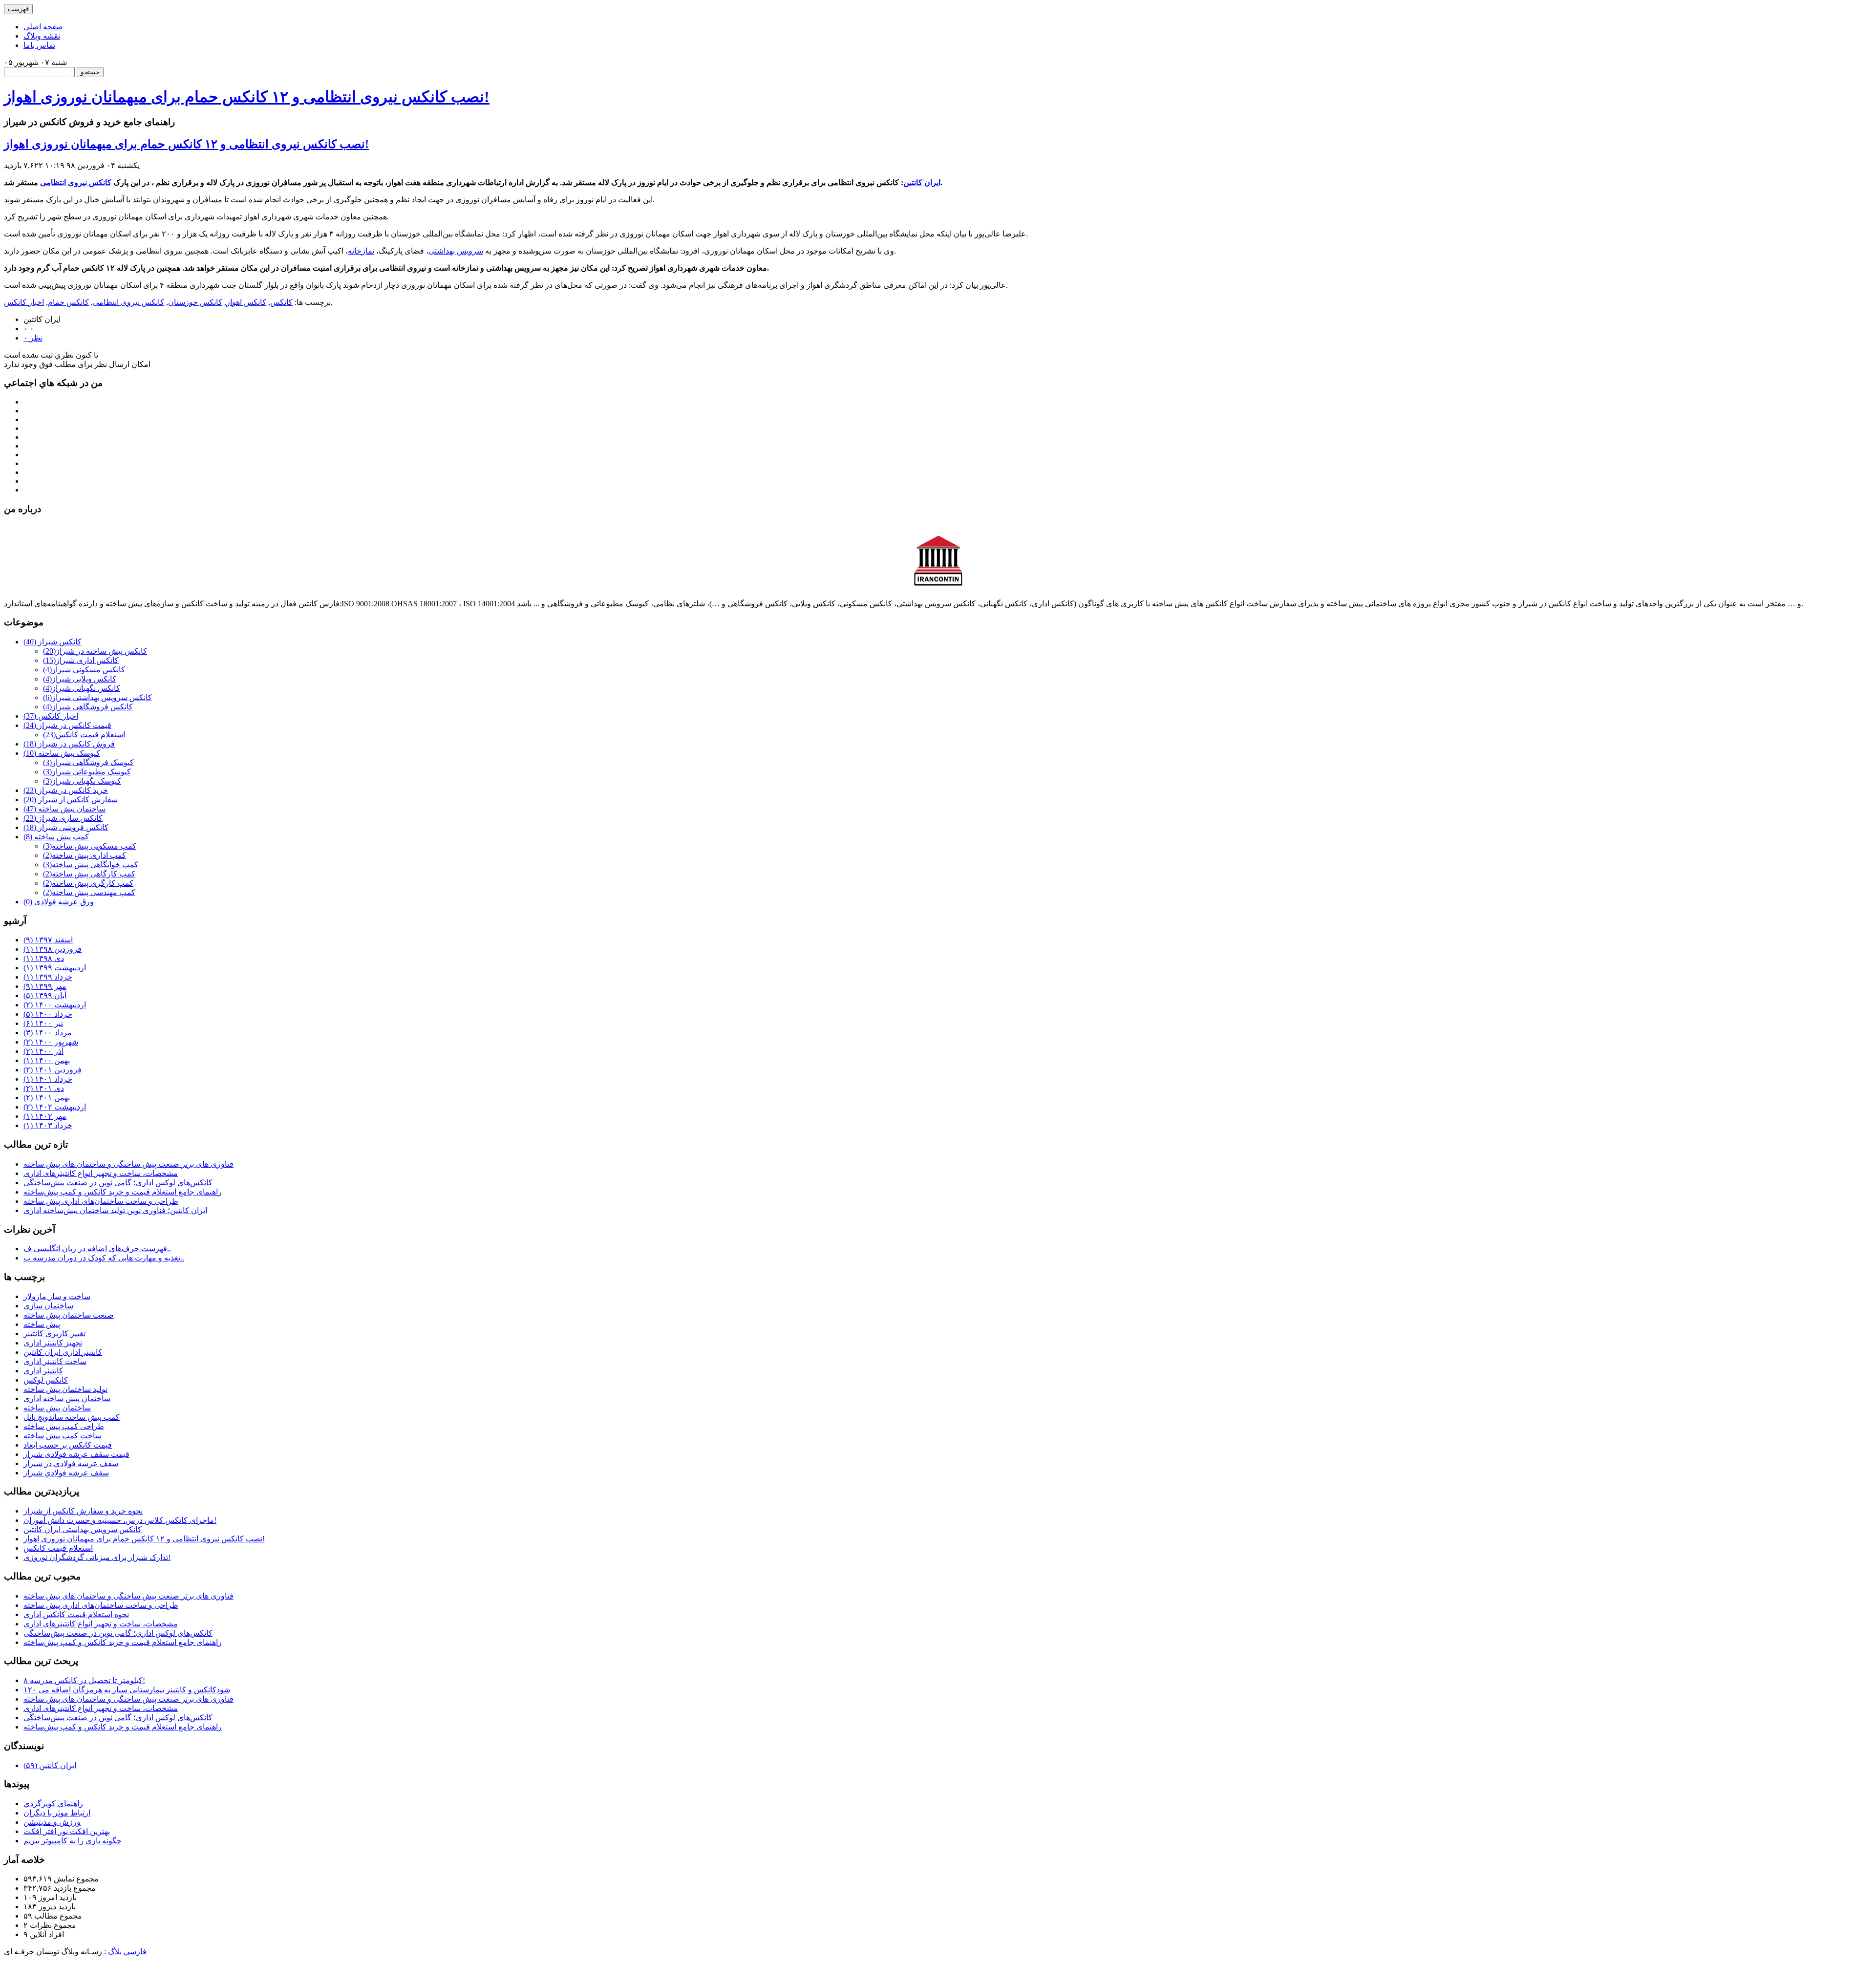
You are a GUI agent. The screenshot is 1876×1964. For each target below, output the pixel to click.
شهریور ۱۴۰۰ (51, 1042)
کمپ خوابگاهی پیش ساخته (91, 865)
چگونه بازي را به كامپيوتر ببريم (73, 1841)
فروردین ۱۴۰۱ (53, 1070)
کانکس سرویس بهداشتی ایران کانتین (83, 1529)
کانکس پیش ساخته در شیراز (95, 651)
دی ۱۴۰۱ (44, 1088)
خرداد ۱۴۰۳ (48, 1125)
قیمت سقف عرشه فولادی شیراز (76, 1454)
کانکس (281, 302)
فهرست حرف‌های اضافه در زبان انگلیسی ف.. (97, 1249)
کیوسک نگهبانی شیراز (82, 781)
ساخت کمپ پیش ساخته (63, 1436)
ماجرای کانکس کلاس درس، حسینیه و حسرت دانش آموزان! (120, 1520)
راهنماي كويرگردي (53, 1804)
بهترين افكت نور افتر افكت (67, 1831)
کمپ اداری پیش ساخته (85, 855)
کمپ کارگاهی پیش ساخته (89, 874)
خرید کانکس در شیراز (66, 790)
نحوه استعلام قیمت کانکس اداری (76, 1614)
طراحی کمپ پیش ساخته (64, 1426)
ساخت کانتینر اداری (55, 1361)
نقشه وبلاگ (42, 36)
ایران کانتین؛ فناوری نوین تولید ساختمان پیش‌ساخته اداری (115, 1210)
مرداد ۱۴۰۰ (48, 1033)
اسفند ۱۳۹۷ (48, 940)
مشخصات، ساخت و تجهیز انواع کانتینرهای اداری (101, 1173)
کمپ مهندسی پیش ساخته (89, 892)
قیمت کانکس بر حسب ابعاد (68, 1445)
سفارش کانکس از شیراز (71, 800)
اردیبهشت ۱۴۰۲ (55, 1107)
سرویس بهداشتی (456, 251)
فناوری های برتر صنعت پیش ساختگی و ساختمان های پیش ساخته (128, 1164)
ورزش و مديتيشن (52, 1822)
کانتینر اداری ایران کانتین (63, 1352)
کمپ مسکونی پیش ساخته (90, 846)
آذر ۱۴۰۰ (43, 1051)
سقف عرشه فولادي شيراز (66, 1473)
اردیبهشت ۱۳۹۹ (55, 968)
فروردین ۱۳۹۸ (53, 949)
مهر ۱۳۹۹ (45, 986)
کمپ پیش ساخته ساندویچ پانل (72, 1417)
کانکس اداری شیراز (81, 660)
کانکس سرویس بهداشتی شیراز (97, 697)
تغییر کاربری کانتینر (54, 1334)
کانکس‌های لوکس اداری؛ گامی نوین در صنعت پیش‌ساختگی (118, 1183)
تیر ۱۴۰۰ (43, 1023)
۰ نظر (33, 338)
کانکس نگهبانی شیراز (82, 688)
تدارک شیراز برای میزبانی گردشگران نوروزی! (97, 1557)
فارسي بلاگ (127, 1952)
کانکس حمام (68, 302)
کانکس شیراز (53, 642)
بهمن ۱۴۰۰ (47, 1060)
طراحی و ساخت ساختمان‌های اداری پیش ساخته (101, 1201)
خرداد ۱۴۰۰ (48, 1014)
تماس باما (39, 45)
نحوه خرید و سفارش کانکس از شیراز (83, 1511)
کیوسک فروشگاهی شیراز (88, 762)
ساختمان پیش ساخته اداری (67, 1398)
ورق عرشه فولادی (59, 902)
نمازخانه (361, 251)
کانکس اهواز (246, 302)
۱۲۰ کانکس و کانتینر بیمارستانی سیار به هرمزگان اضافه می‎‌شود (127, 1690)
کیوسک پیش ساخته (62, 753)
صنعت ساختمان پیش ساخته (69, 1315)
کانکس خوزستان (195, 302)
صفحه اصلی (43, 27)
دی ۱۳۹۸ (44, 958)
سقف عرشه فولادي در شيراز (71, 1463)
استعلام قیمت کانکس (84, 735)
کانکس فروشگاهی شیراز (88, 707)
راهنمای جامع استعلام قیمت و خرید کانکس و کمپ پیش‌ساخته (123, 1192)
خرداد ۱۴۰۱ (48, 1079)
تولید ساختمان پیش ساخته (65, 1389)
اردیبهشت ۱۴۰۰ (55, 1005)
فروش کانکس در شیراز (69, 744)
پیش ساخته (42, 1324)
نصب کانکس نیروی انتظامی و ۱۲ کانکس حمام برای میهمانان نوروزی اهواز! (247, 97)
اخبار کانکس (24, 302)
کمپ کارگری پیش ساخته (88, 883)
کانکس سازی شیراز (63, 818)
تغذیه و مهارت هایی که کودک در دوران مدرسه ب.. (104, 1258)
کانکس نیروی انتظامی (76, 182)
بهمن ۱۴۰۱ (47, 1098)
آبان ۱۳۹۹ (45, 995)
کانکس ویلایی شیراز (80, 679)
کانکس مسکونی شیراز (84, 670)
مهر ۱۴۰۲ (45, 1116)
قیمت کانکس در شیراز (67, 725)
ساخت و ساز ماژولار (57, 1296)
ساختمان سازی (48, 1306)
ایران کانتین (922, 182)
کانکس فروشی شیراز (66, 827)
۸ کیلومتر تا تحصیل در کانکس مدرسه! (84, 1680)
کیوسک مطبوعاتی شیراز (87, 772)
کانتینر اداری (43, 1371)
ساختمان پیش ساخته (64, 809)
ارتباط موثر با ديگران (57, 1813)
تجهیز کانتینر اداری (53, 1343)
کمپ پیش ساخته (56, 837)
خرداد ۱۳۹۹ (48, 977)
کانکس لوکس (46, 1380)
